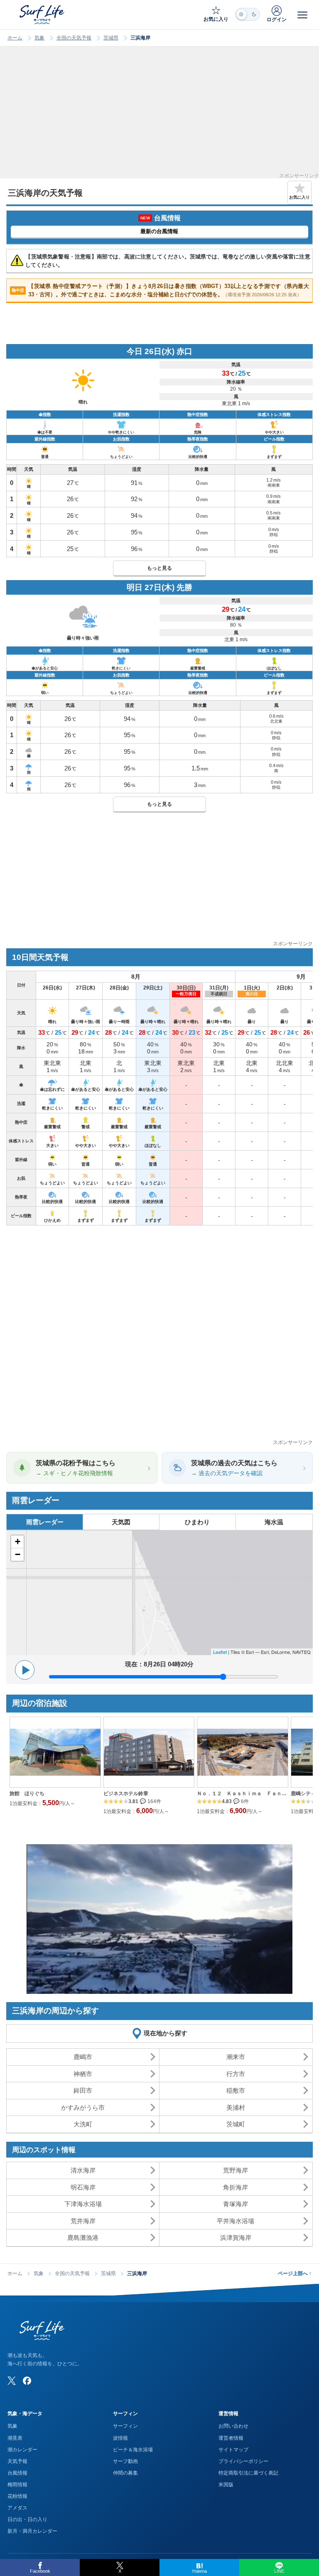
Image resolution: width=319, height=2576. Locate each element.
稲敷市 (236, 2090)
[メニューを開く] (302, 15)
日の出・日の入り (27, 2519)
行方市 (236, 2074)
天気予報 (17, 2461)
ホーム (15, 38)
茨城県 (111, 38)
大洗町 (83, 2124)
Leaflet (220, 1652)
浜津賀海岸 (236, 2238)
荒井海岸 (83, 2221)
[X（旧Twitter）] (12, 2381)
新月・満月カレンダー (32, 2531)
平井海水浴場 (236, 2221)
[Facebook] (27, 2381)
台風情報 (17, 2473)
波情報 (120, 2438)
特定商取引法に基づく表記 (248, 2473)
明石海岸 (83, 2187)
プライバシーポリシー (243, 2461)
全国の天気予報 (74, 38)
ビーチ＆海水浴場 (133, 2450)
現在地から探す (166, 2033)
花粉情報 (17, 2496)
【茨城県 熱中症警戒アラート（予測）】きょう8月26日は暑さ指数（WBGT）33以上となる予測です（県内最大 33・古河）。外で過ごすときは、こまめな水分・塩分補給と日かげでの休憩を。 (160, 290)
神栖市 (83, 2074)
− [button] (18, 1554)
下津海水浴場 (83, 2204)
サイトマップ (233, 2450)
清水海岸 (83, 2170)
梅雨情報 (17, 2485)
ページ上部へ (295, 2273)
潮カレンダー (22, 2450)
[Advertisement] (159, 115)
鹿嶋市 (83, 2057)
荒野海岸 (236, 2170)
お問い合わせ (233, 2426)
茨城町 (236, 2124)
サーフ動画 (125, 2461)
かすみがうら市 (83, 2107)
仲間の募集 (125, 2473)
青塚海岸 (236, 2204)
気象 (39, 38)
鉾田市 (83, 2090)
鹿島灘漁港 (83, 2238)
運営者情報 (231, 2438)
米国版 (226, 2485)
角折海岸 (236, 2187)
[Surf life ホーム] (43, 15)
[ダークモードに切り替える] (248, 14)
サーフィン (125, 2426)
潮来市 (236, 2057)
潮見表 (15, 2438)
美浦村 (236, 2107)
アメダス (17, 2508)
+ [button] (18, 1541)
